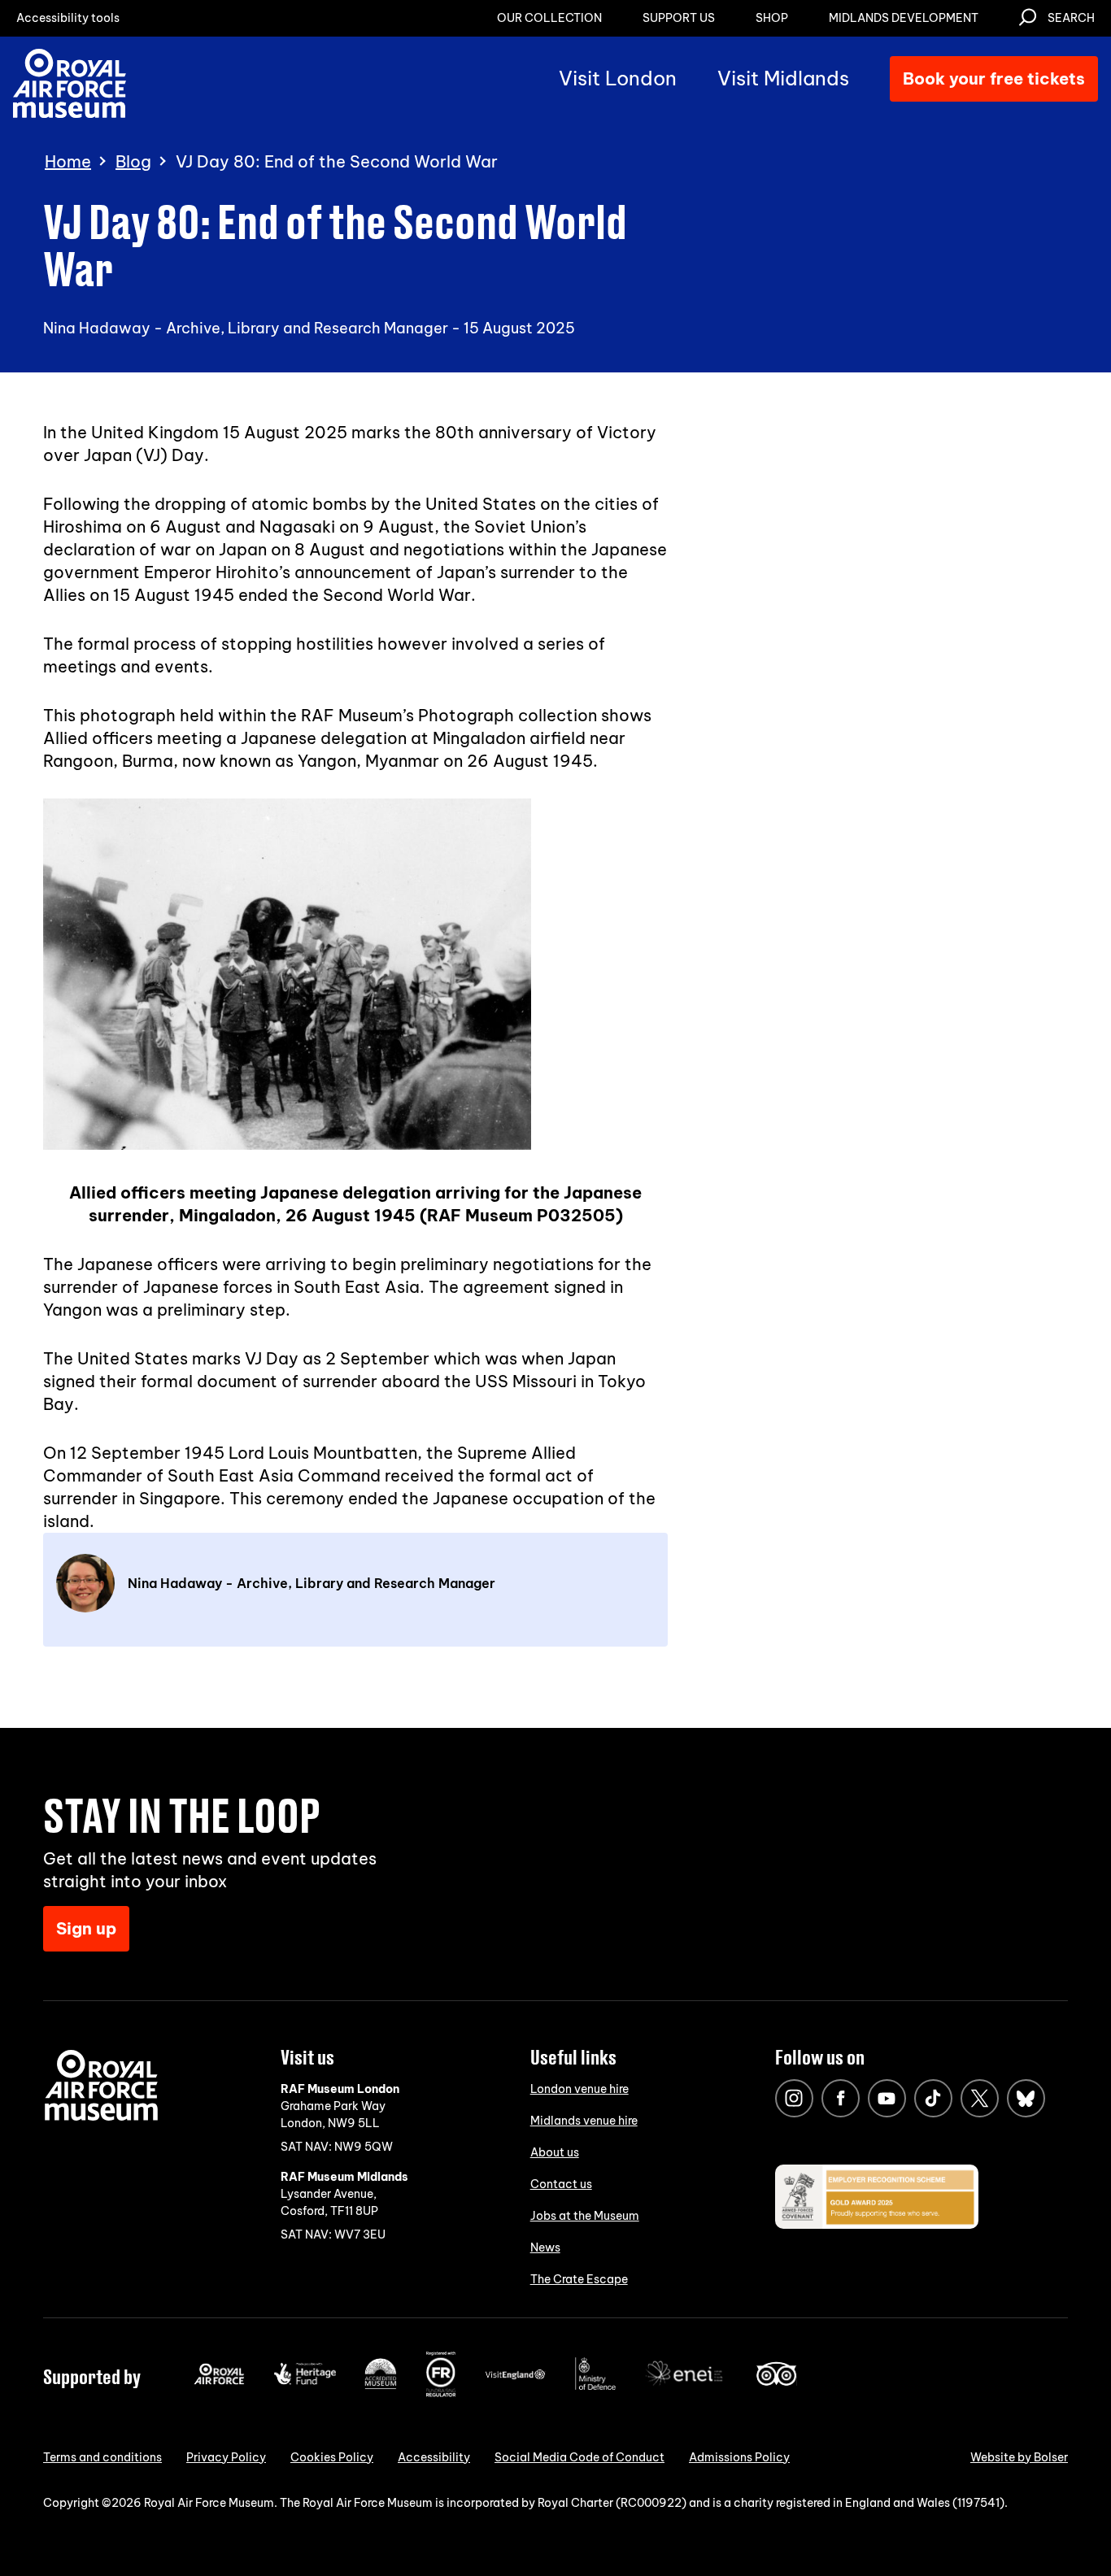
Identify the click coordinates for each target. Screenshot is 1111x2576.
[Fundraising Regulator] (441, 2393)
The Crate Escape (579, 2279)
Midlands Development (904, 18)
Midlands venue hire (584, 2121)
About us (555, 2152)
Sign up (86, 1928)
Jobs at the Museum (585, 2216)
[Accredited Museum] (381, 2386)
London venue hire (579, 2089)
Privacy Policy (226, 2457)
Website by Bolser (1019, 2457)
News (545, 2247)
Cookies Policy (332, 2457)
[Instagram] (794, 2098)
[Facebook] (841, 2098)
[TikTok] (933, 2098)
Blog (133, 162)
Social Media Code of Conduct (579, 2457)
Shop (772, 18)
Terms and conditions (102, 2457)
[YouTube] (887, 2098)
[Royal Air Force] (219, 2381)
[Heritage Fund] (305, 2381)
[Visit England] (516, 2376)
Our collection (549, 18)
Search (1071, 18)
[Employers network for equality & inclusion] (686, 2387)
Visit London (618, 78)
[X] (980, 2098)
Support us (679, 18)
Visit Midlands (783, 78)
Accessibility (434, 2457)
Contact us (561, 2184)
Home (68, 162)
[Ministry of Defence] (595, 2387)
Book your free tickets (994, 78)
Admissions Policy (739, 2457)
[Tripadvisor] (776, 2382)
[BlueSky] (1026, 2098)
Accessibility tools (68, 18)
